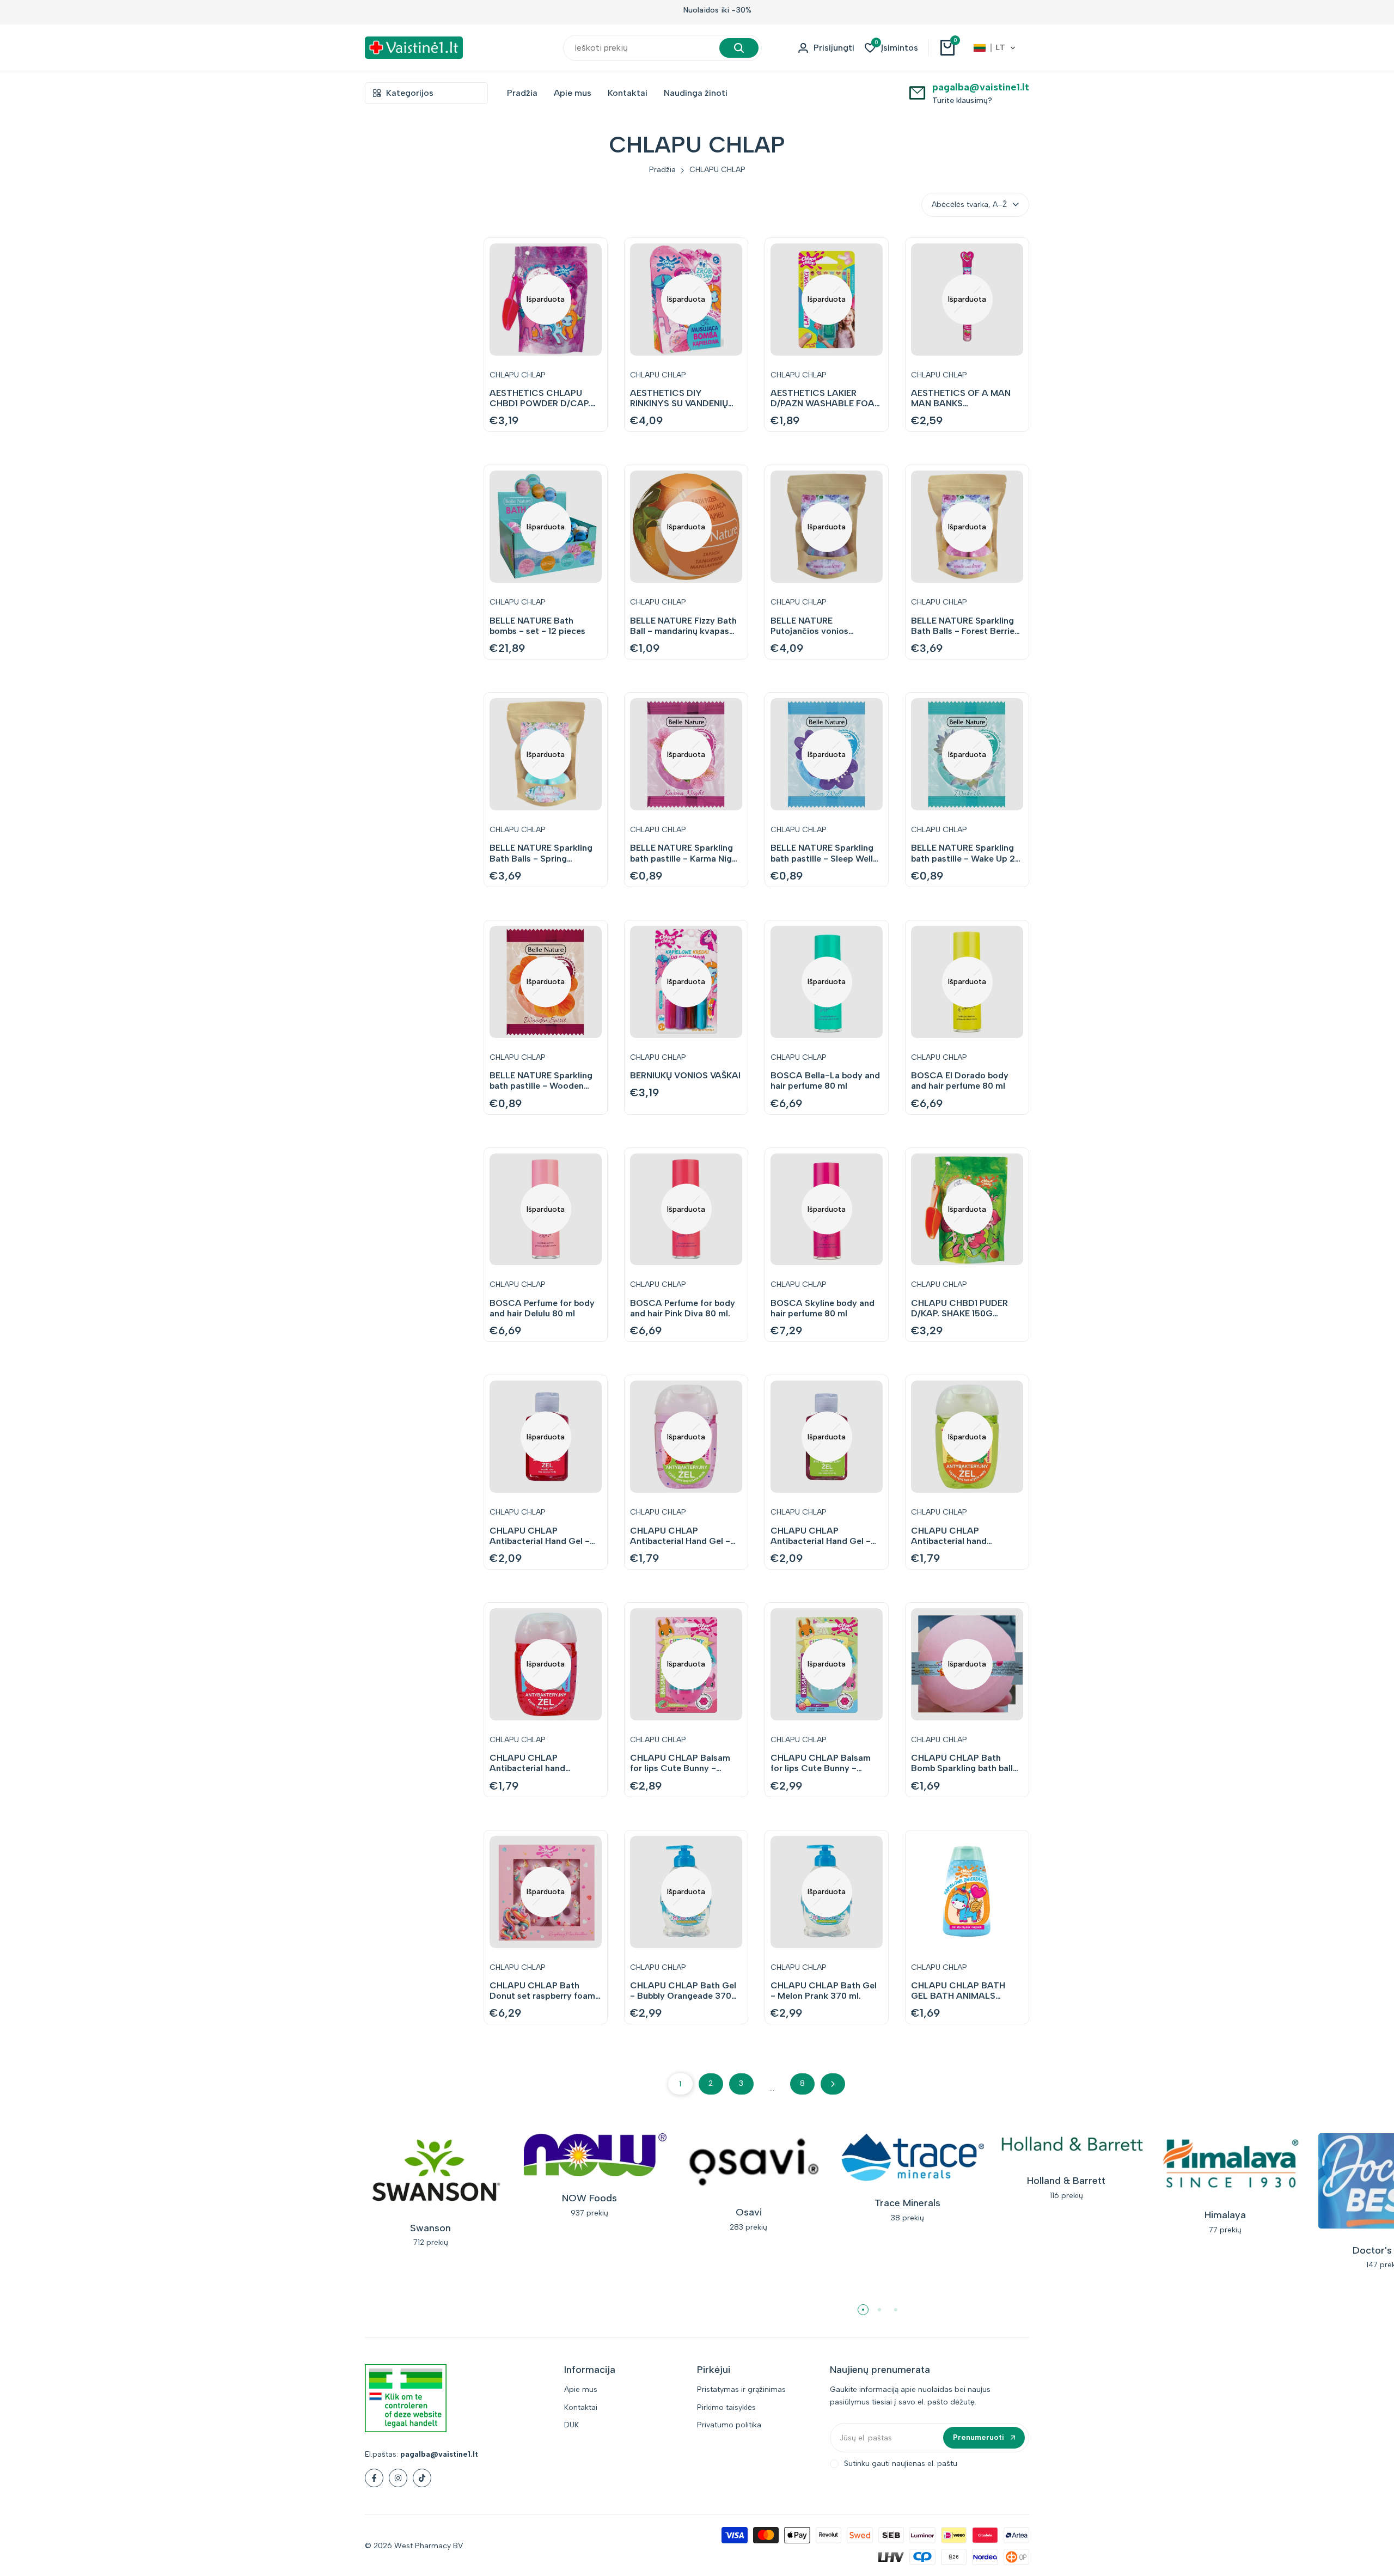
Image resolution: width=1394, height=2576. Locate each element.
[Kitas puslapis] (833, 2084)
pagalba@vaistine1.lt (981, 87)
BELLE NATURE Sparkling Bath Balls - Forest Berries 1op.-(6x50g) (965, 626)
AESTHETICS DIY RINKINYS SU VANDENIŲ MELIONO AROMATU (679, 398)
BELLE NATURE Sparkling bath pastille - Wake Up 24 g (966, 853)
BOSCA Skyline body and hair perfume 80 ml (823, 1308)
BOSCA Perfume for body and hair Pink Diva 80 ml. (683, 1308)
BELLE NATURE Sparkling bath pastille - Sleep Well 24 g (822, 853)
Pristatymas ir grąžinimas (741, 2389)
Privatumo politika (729, 2425)
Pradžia (662, 170)
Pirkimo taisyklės (726, 2407)
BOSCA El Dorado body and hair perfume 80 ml (960, 1081)
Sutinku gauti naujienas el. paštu (901, 2464)
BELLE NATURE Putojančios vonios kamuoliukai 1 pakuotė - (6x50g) (819, 626)
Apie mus (581, 2389)
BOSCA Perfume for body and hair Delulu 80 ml (542, 1308)
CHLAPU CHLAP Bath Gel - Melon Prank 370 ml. (824, 1991)
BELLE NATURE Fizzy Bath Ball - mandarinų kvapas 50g (683, 626)
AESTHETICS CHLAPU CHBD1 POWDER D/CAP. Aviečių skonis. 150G (540, 398)
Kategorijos (410, 93)
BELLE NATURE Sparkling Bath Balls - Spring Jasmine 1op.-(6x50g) (541, 853)
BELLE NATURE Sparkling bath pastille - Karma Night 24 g (685, 853)
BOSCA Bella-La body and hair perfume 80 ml (825, 1081)
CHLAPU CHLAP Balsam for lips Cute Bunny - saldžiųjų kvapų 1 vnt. (821, 1763)
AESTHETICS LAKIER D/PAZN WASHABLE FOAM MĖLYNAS (826, 398)
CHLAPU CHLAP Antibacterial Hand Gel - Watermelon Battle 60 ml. (823, 1536)
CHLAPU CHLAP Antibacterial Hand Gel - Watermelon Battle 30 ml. (683, 1536)
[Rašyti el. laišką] (917, 92)
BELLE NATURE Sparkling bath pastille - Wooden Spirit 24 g (541, 1081)
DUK (571, 2425)
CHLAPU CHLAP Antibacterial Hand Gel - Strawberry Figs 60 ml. (540, 1536)
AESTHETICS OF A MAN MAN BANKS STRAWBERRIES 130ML (961, 398)
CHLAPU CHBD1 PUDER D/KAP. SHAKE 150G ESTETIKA (959, 1308)
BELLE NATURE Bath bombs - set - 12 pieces (537, 626)
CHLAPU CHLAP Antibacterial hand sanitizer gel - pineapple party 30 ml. (961, 1536)
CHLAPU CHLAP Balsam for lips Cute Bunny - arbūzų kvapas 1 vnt (680, 1763)
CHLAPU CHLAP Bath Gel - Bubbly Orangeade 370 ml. (683, 1991)
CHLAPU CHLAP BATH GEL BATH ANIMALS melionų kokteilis (958, 1991)
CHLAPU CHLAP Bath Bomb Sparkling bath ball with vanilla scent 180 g (962, 1763)
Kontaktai (581, 2407)
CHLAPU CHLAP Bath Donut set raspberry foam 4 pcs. (542, 1991)
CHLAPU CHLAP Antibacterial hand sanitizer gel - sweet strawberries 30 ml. (531, 1763)
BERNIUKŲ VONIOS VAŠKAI (685, 1075)
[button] (995, 48)
